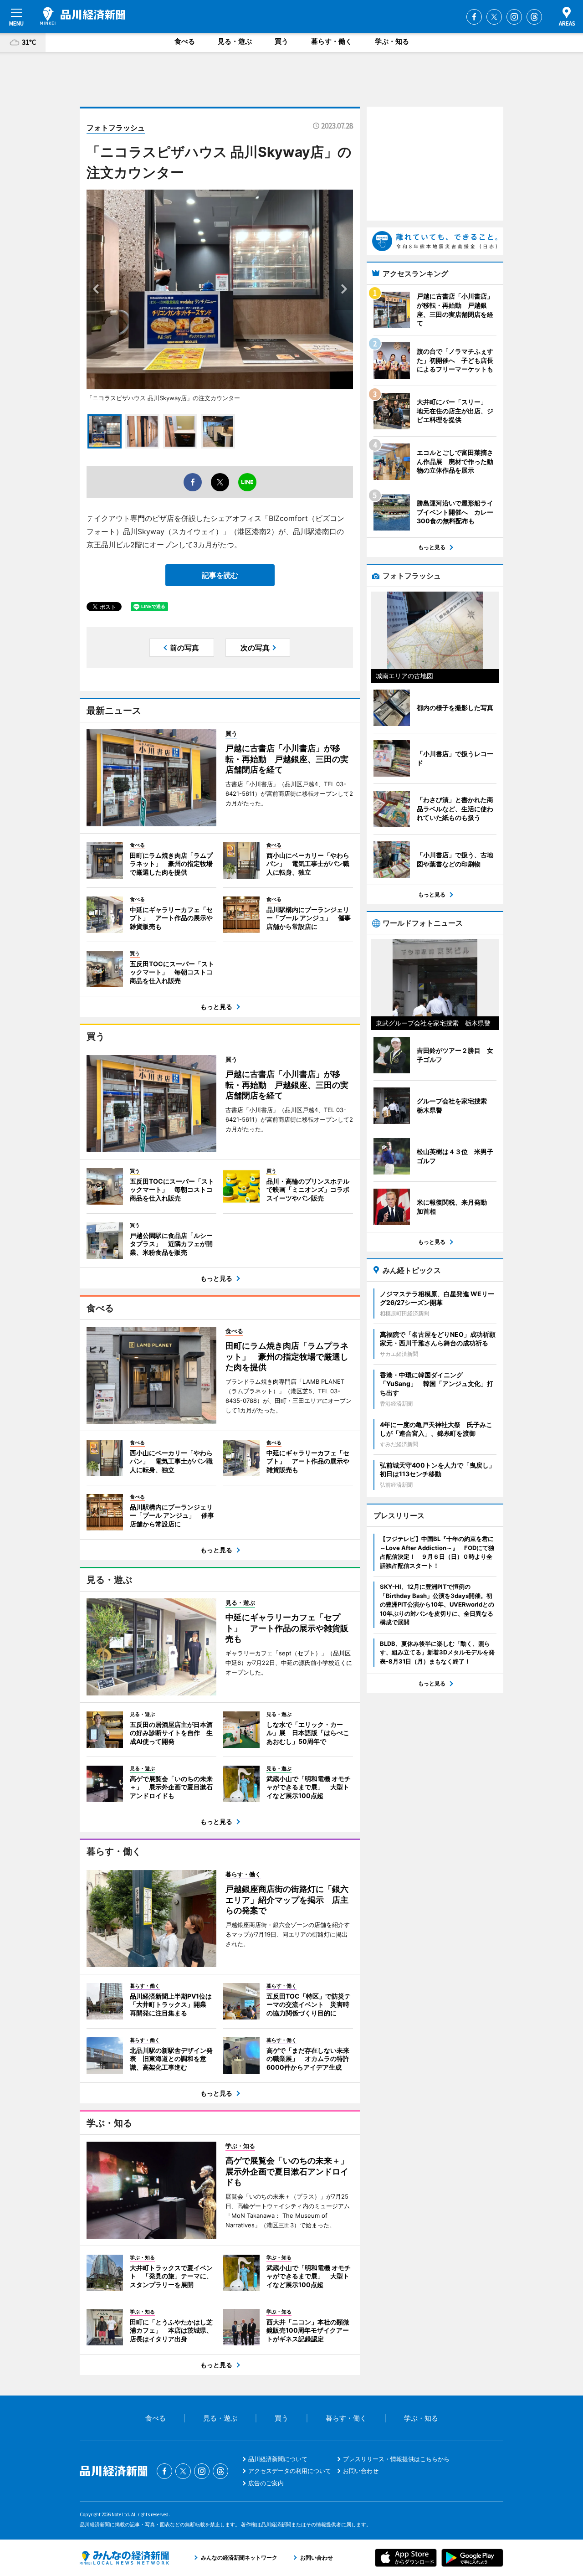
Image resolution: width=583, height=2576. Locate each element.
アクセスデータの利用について (290, 2471)
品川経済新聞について (278, 2459)
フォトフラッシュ (116, 128)
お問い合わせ (361, 2471)
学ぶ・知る (392, 41)
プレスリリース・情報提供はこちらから (396, 2459)
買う (281, 41)
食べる (185, 41)
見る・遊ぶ (235, 41)
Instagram (514, 17)
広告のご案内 (266, 2483)
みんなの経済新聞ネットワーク (124, 2558)
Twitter (494, 17)
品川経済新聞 (83, 16)
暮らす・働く (332, 41)
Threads (534, 17)
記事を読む (220, 575)
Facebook (474, 17)
